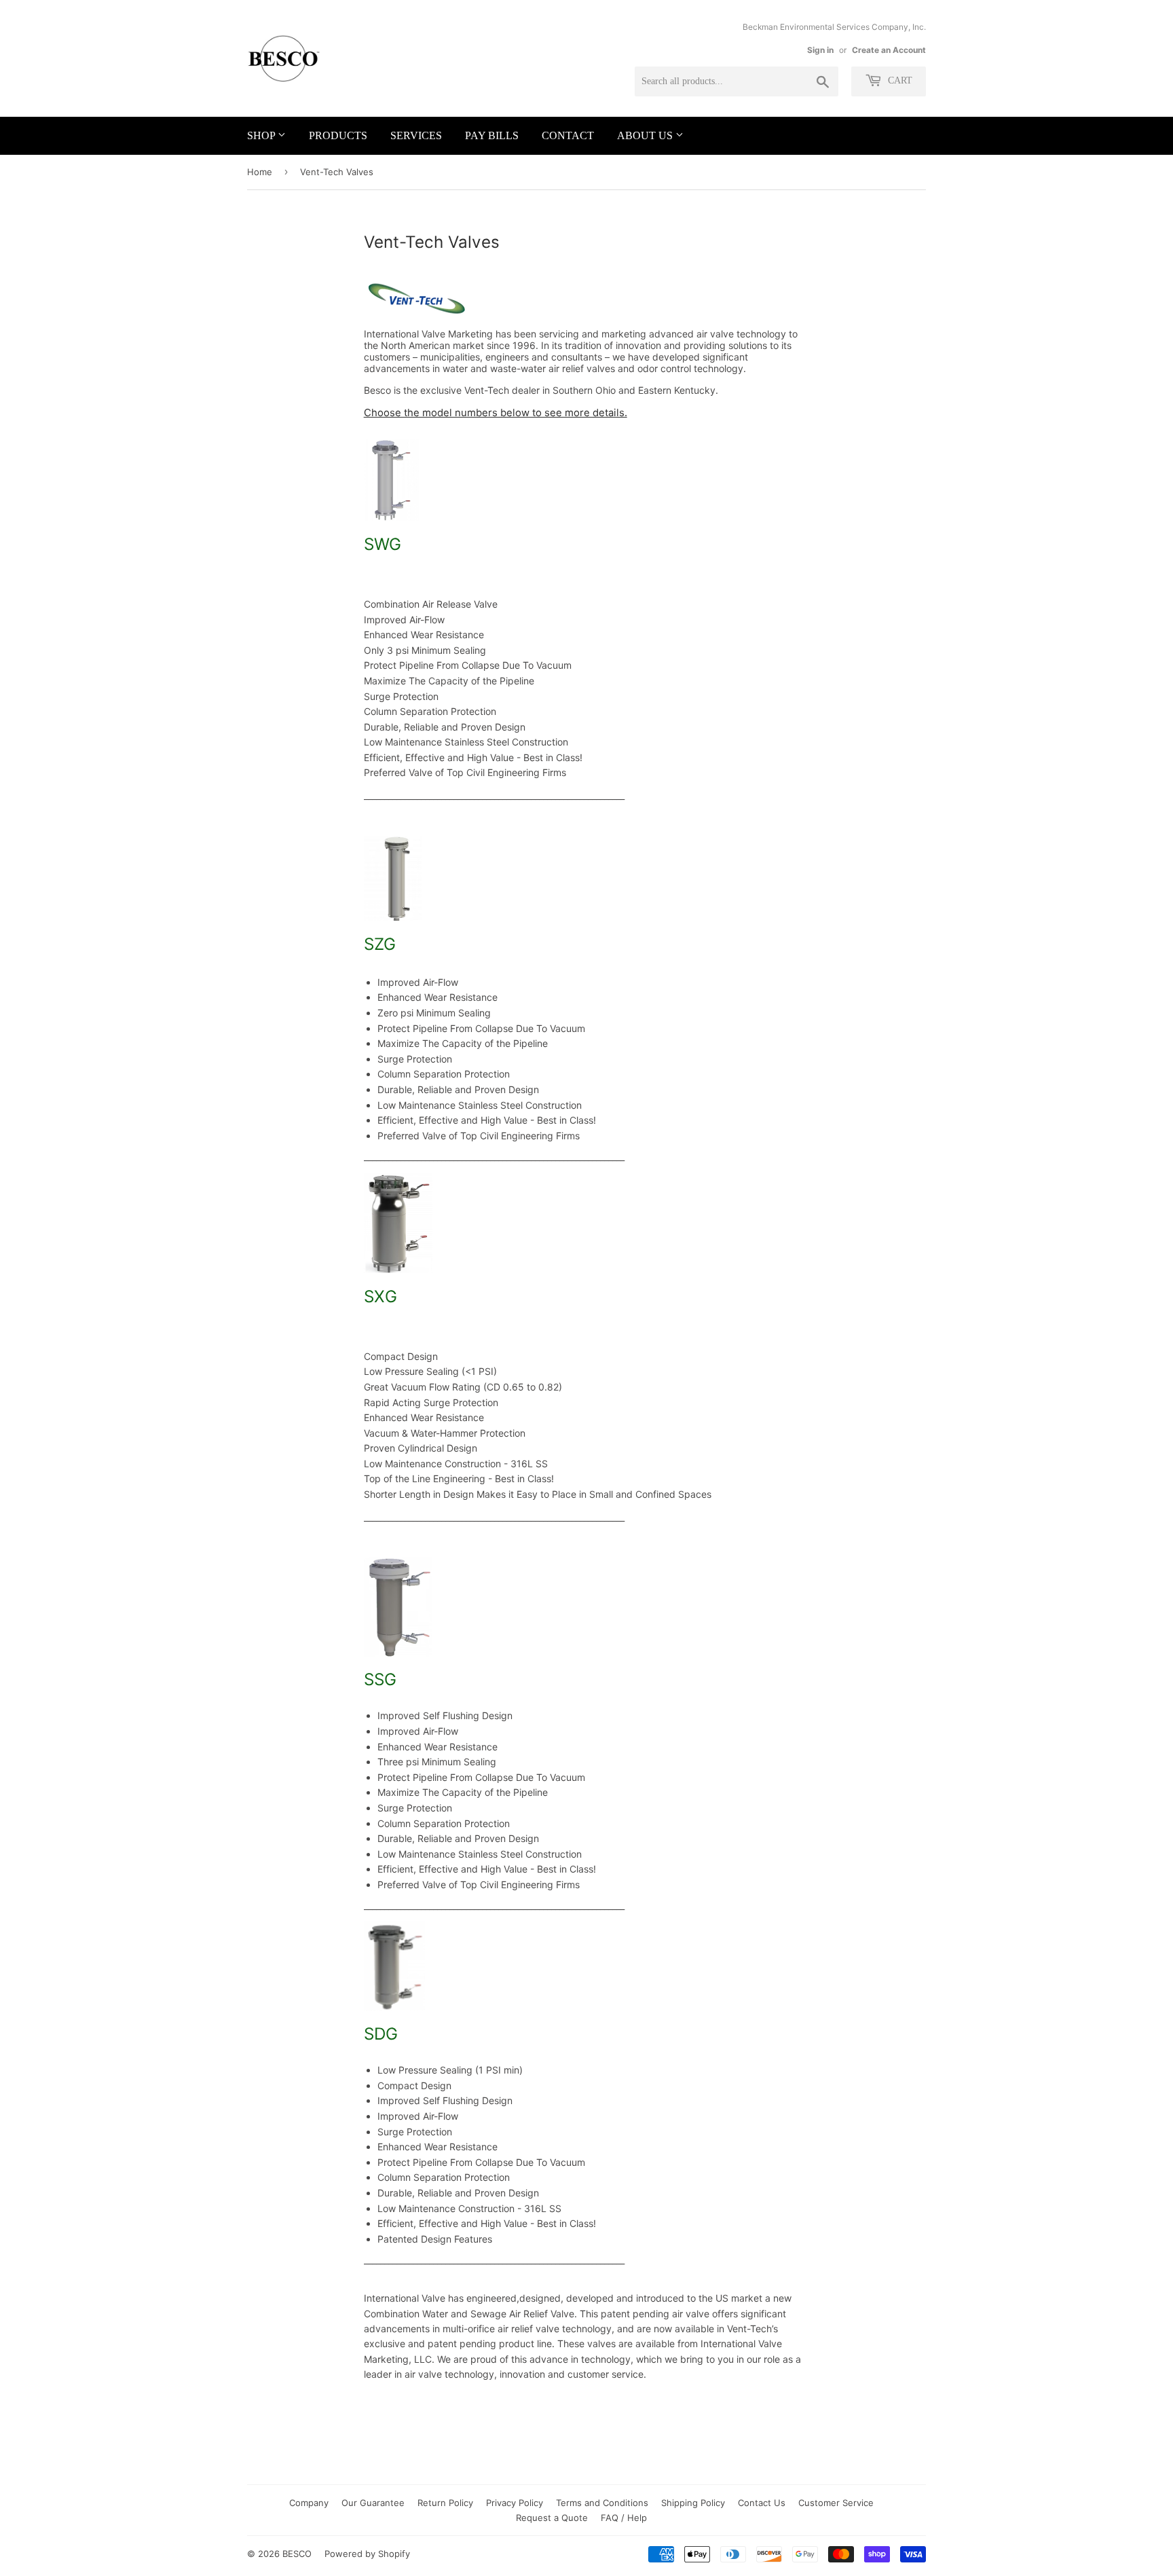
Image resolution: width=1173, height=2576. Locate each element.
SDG (381, 2034)
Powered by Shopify (367, 2554)
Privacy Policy (515, 2503)
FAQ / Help (624, 2518)
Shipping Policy (693, 2503)
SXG (380, 1296)
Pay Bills (492, 135)
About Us (646, 135)
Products (338, 135)
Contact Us (762, 2503)
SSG (380, 1679)
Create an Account (889, 50)
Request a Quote (552, 2518)
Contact (568, 135)
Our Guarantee (373, 2503)
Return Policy (445, 2503)
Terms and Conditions (602, 2503)
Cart (899, 80)
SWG (383, 544)
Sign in (820, 50)
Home (260, 172)
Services (416, 135)
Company (309, 2503)
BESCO (297, 2554)
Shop (262, 135)
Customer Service (836, 2503)
